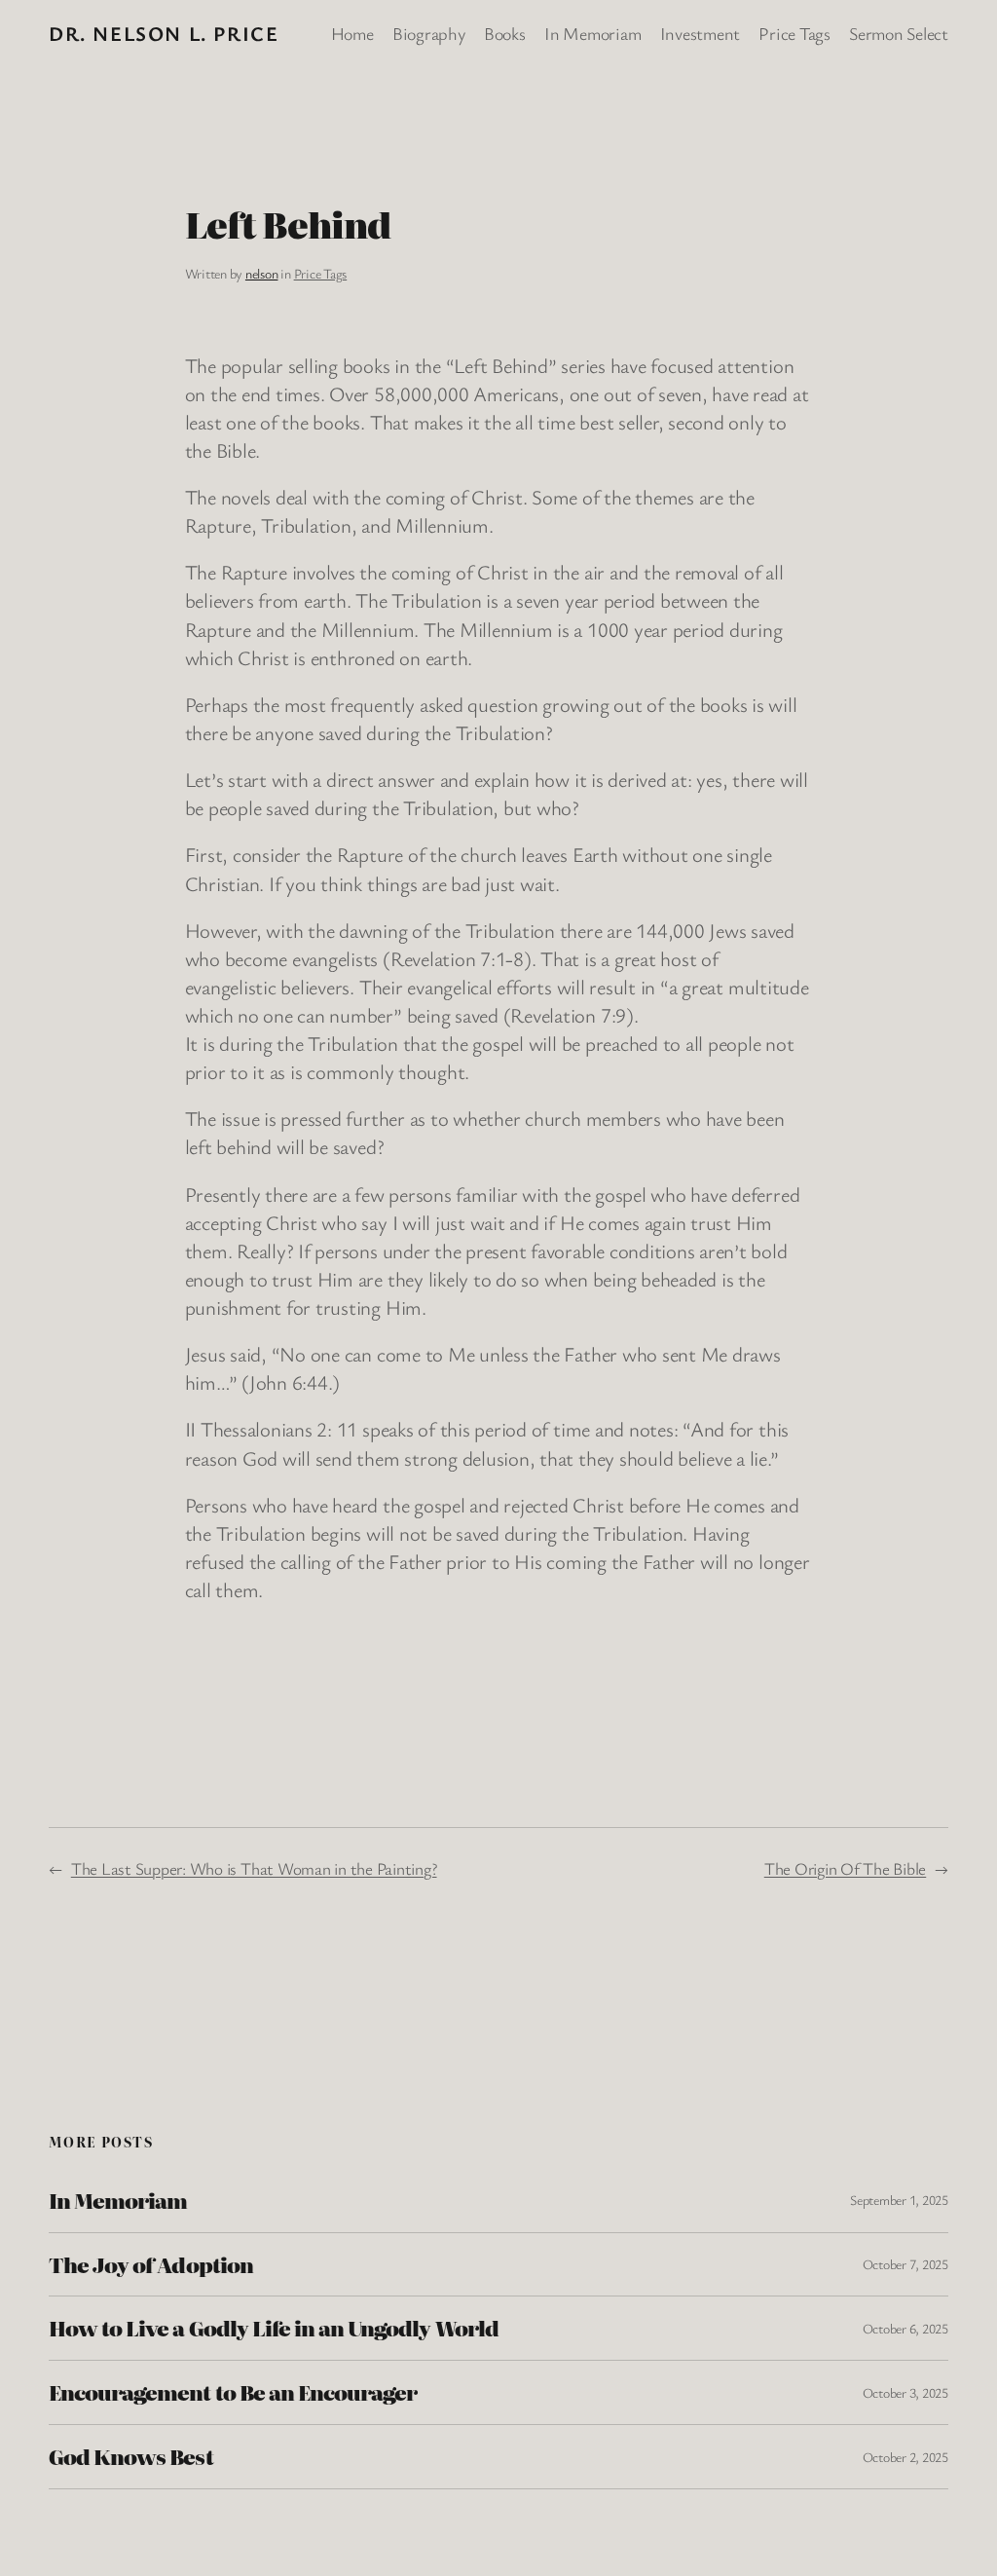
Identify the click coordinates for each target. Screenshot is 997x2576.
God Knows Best (131, 2457)
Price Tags (321, 273)
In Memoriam (118, 2201)
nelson (262, 273)
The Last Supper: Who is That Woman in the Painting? (254, 1868)
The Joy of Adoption (151, 2265)
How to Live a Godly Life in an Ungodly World (274, 2328)
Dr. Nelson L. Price (164, 33)
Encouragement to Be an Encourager (233, 2392)
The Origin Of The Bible (845, 1868)
